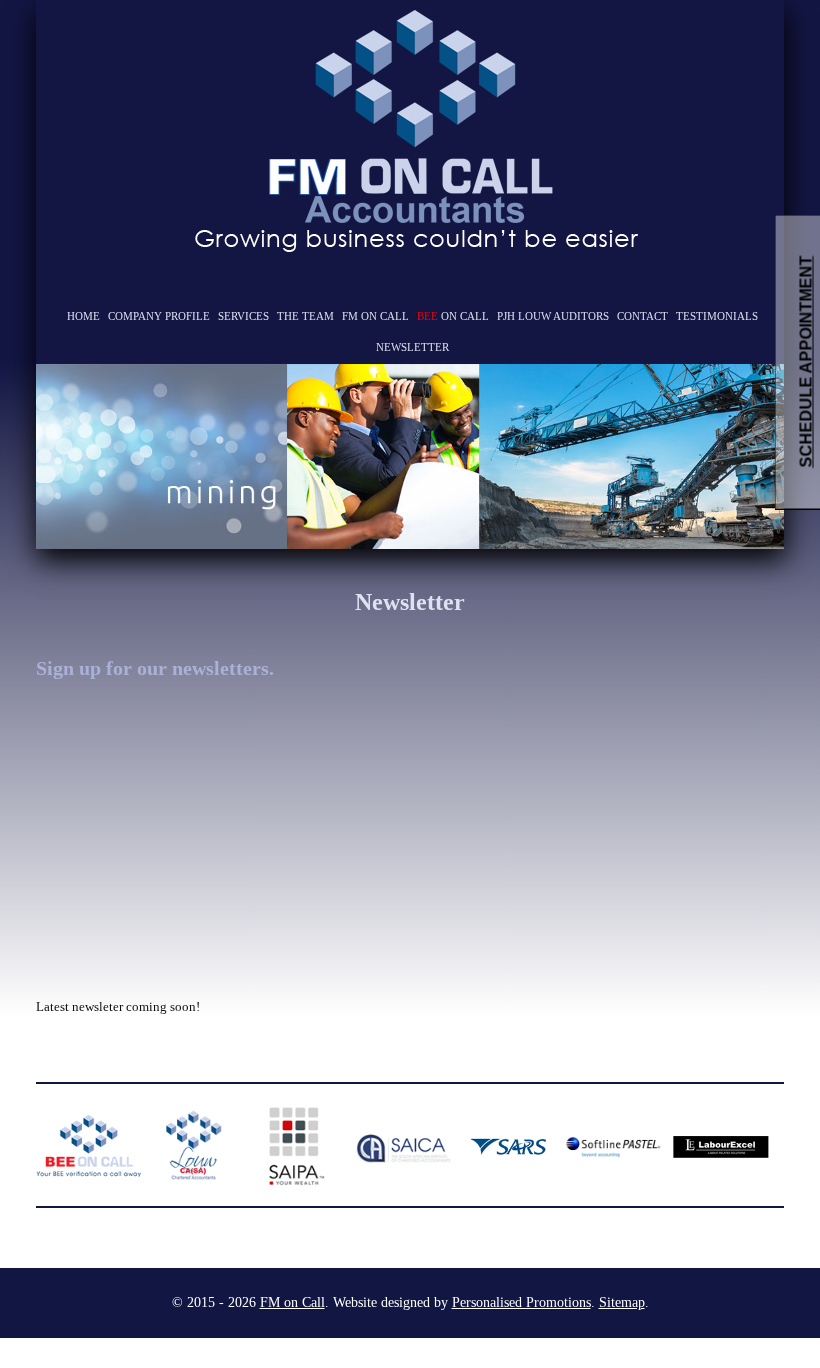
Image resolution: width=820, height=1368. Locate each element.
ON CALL (453, 316)
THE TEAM (305, 316)
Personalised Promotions (521, 1302)
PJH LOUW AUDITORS (553, 316)
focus (61, 389)
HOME (83, 316)
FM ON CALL (375, 316)
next (725, 455)
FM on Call (292, 1302)
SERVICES (243, 316)
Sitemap (622, 1302)
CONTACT (642, 316)
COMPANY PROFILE (159, 316)
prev (94, 455)
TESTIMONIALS (717, 316)
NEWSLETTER (412, 347)
